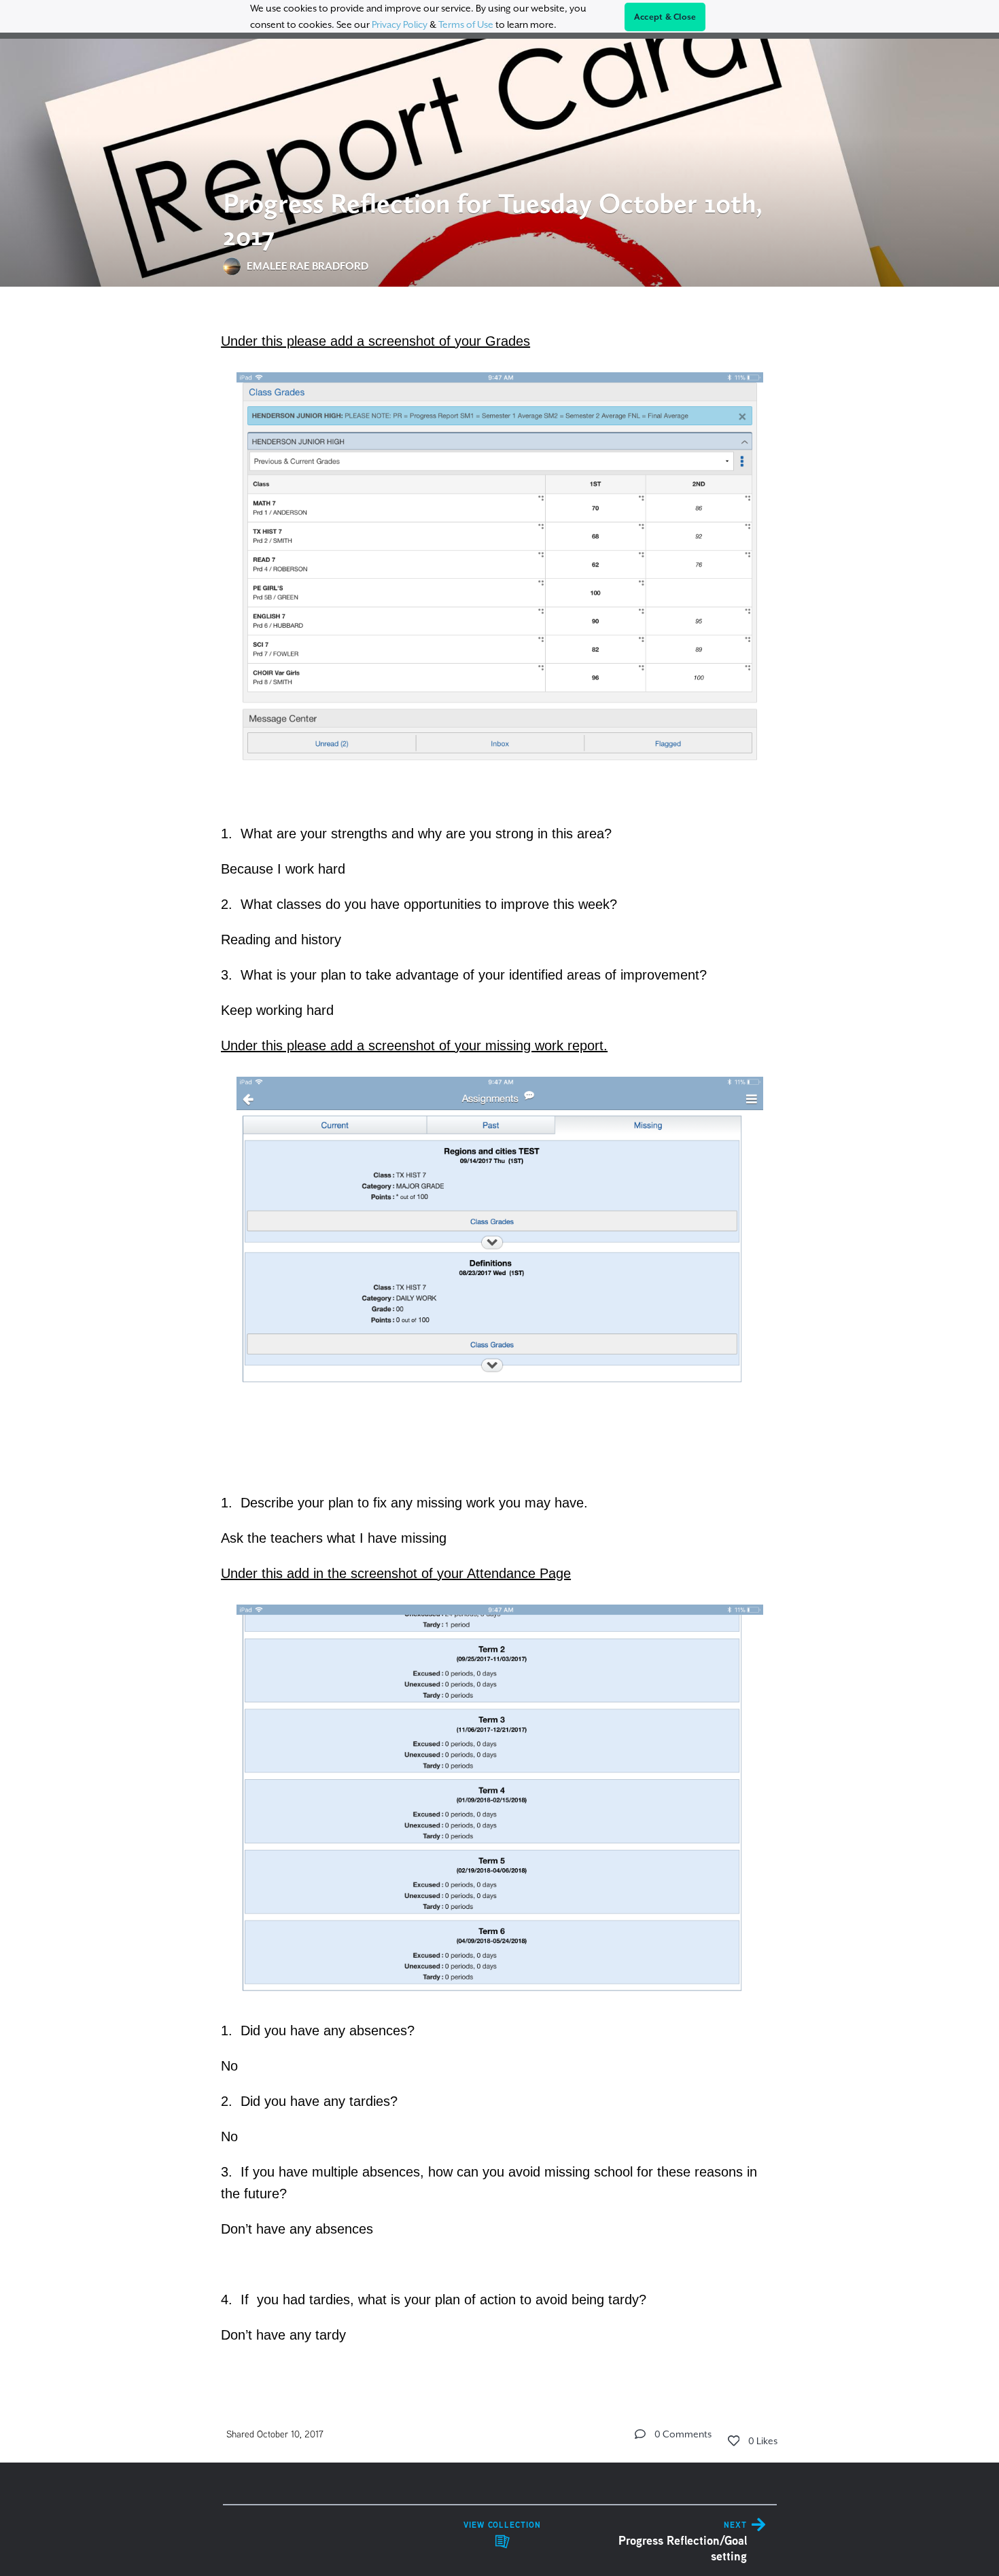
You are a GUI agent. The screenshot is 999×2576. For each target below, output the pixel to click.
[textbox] (500, 1336)
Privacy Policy (400, 24)
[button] (640, 2434)
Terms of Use (466, 24)
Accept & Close (665, 17)
